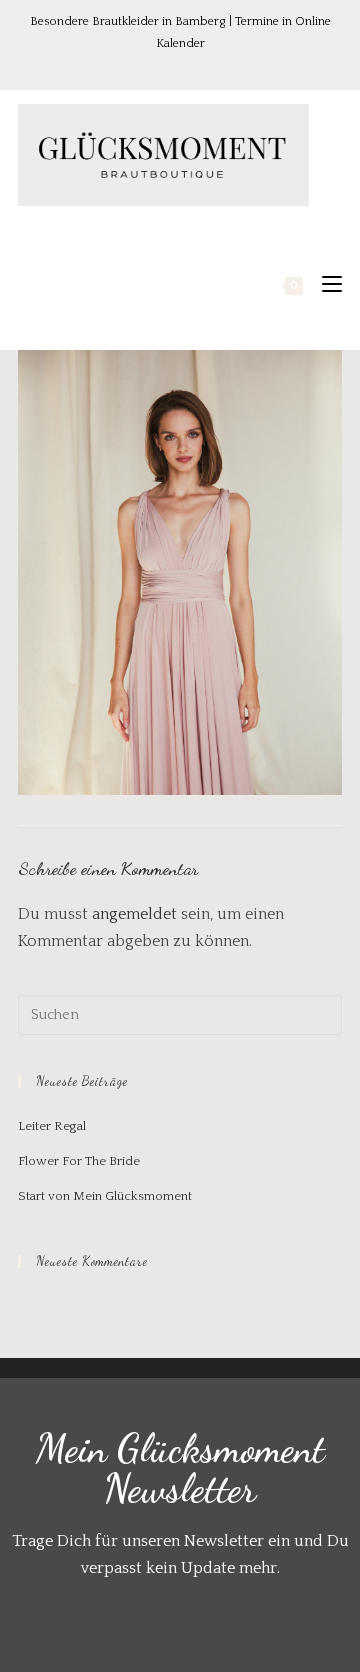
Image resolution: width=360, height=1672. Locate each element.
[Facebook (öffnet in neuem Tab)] (141, 64)
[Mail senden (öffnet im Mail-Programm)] (222, 64)
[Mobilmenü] (324, 285)
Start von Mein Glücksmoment (105, 1196)
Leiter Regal (52, 1126)
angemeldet (134, 914)
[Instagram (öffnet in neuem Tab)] (197, 64)
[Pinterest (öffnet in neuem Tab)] (169, 64)
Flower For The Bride (79, 1161)
